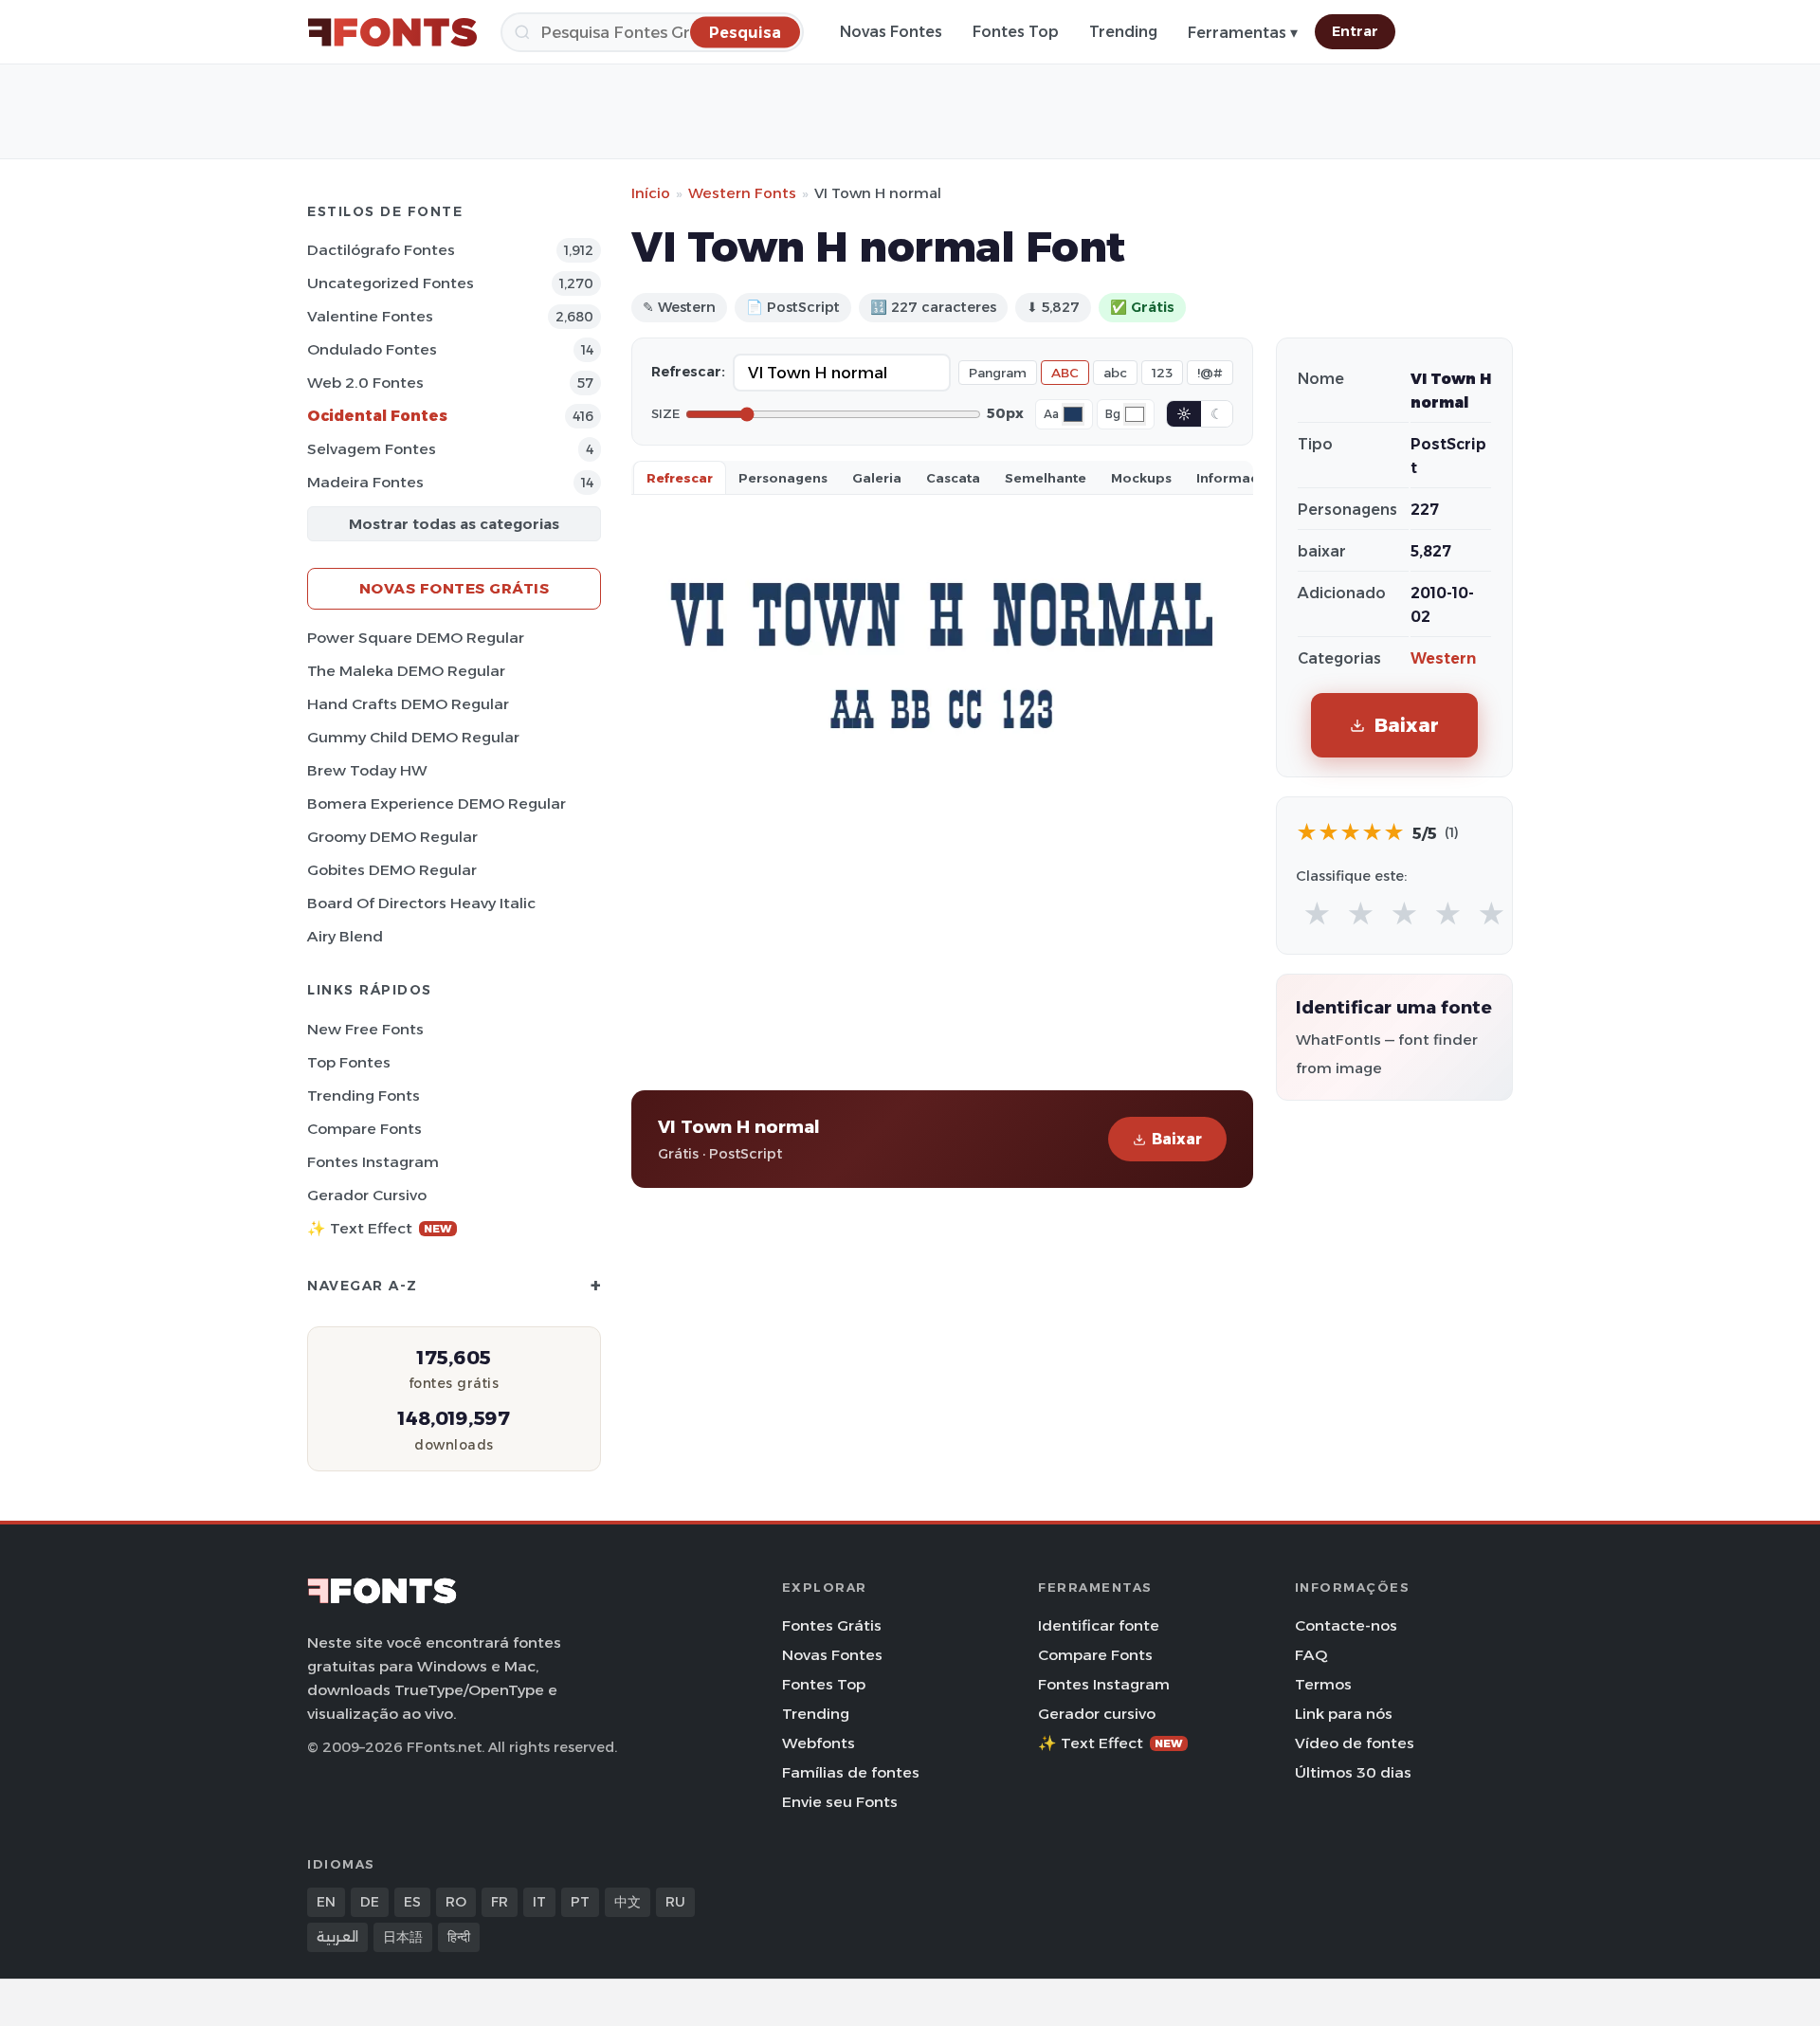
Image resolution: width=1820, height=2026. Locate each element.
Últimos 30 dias (1353, 1772)
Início (651, 193)
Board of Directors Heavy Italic (421, 903)
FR (500, 1902)
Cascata (953, 478)
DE (370, 1902)
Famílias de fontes (851, 1772)
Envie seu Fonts (840, 1802)
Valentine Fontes (370, 316)
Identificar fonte (1099, 1625)
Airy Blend (345, 936)
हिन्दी (459, 1937)
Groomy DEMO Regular (392, 837)
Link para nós (1344, 1714)
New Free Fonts (365, 1029)
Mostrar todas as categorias (454, 524)
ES (412, 1902)
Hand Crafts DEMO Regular (408, 704)
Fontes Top (1016, 32)
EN (326, 1902)
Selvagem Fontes (372, 449)
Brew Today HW (367, 770)
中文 (628, 1902)
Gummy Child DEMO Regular (413, 737)
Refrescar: (688, 372)
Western (1443, 658)
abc (1115, 373)
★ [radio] (1317, 914)
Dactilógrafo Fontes (381, 250)
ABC (1065, 373)
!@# (1210, 373)
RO (456, 1902)
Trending (1123, 32)
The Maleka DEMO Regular (406, 671)
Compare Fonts (364, 1129)
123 (1162, 373)
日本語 (403, 1937)
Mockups (1141, 478)
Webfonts (819, 1743)
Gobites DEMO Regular (392, 870)
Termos (1323, 1684)
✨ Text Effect (380, 1228)
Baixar (1177, 1139)
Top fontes (349, 1062)
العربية (337, 1937)
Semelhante (1046, 478)
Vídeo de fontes (1355, 1743)
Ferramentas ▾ (1243, 33)
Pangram (998, 373)
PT (580, 1902)
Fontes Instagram (373, 1162)
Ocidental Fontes (377, 416)
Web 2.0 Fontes (365, 383)
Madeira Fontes (365, 482)
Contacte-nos (1346, 1625)
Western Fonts (742, 193)
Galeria (877, 478)
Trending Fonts (364, 1095)
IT (539, 1902)
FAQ (1311, 1655)
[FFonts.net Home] (392, 32)
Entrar (1355, 31)
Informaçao (1236, 478)
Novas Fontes (891, 32)
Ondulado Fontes (372, 349)
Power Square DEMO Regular (416, 638)
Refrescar (680, 478)
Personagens (783, 478)
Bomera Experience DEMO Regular (437, 803)
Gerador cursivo (367, 1195)
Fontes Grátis (832, 1625)
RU (675, 1902)
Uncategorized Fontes (391, 283)
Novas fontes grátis (455, 588)
